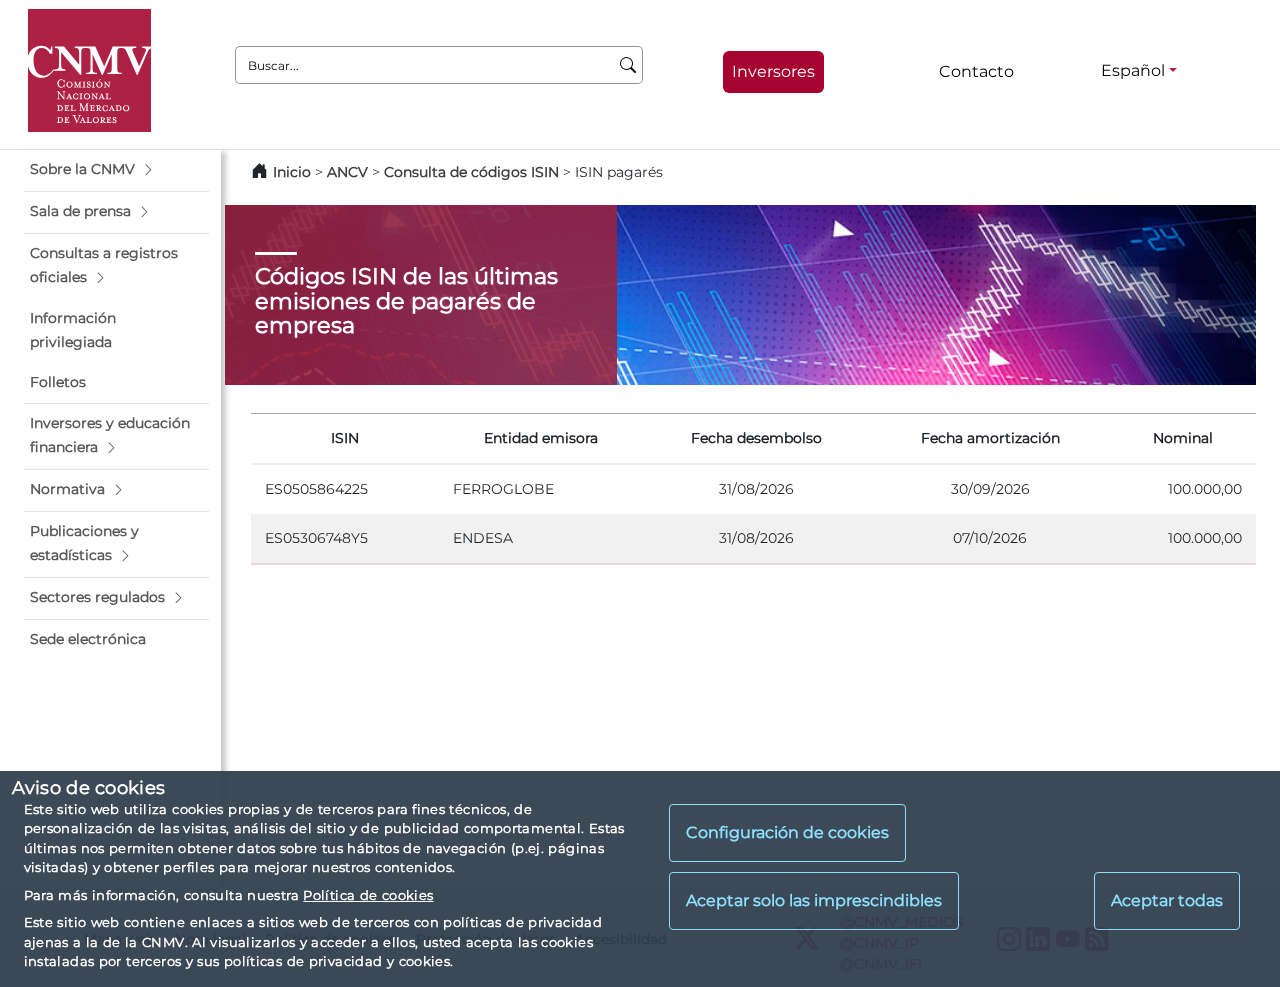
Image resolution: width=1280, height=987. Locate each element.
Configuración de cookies (787, 833)
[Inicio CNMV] (89, 70)
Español (1133, 70)
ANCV (347, 172)
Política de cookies (368, 895)
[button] (116, 170)
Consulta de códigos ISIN (471, 172)
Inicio (292, 172)
